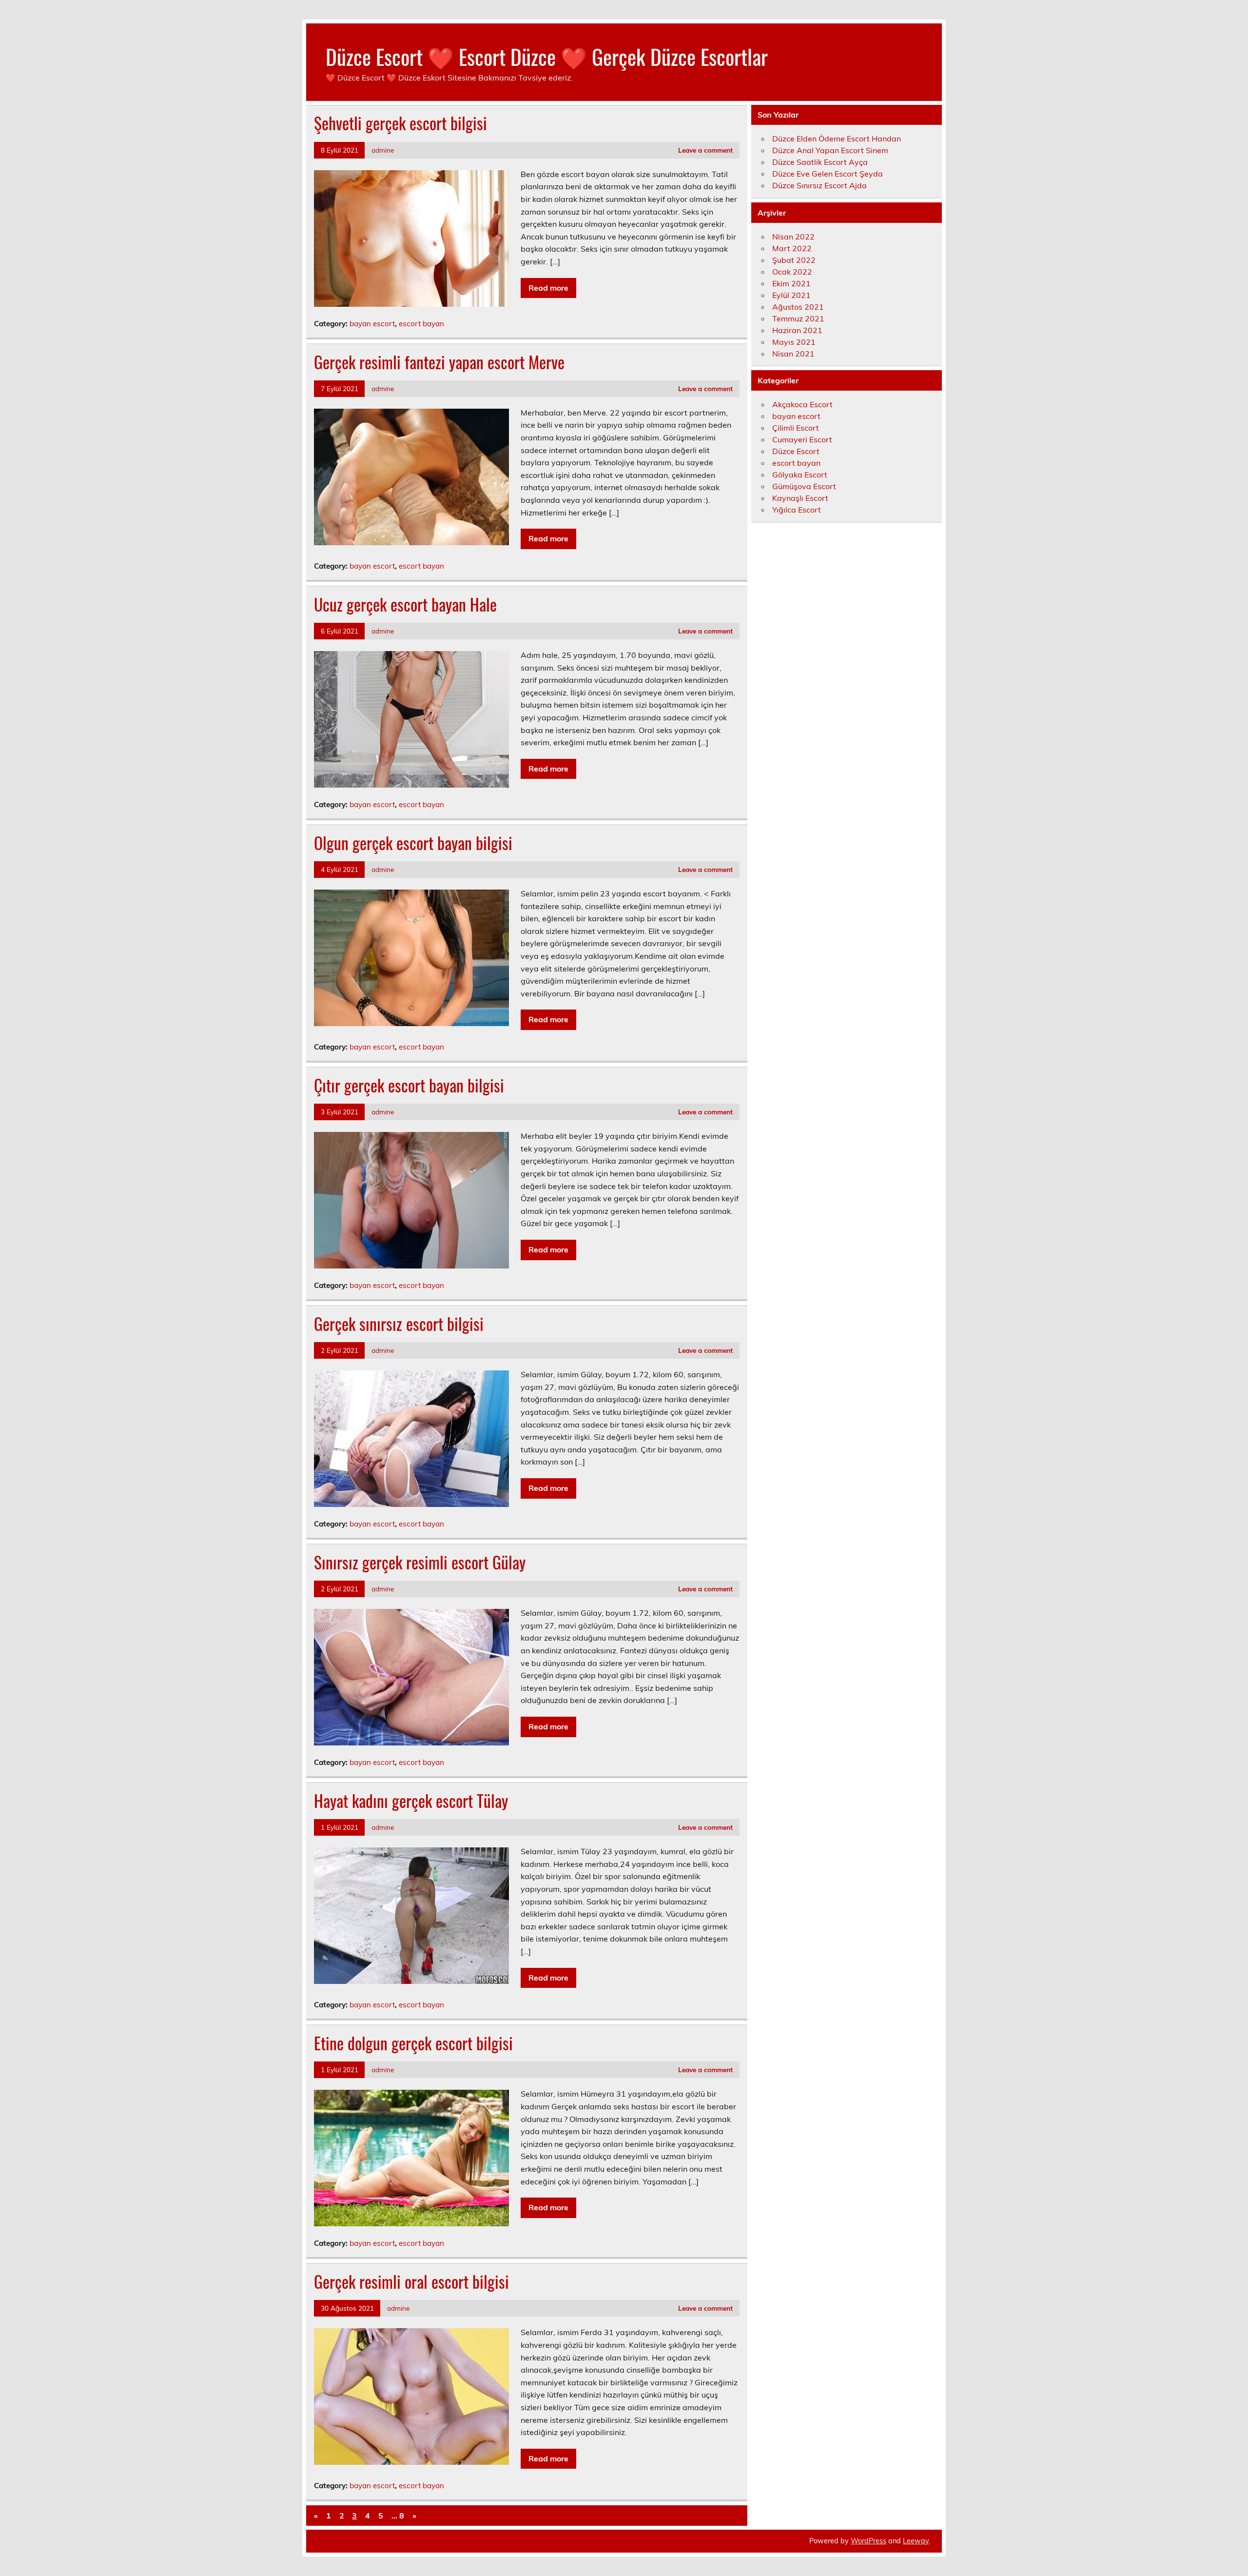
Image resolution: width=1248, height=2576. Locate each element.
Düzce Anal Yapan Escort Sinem (830, 150)
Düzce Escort (796, 451)
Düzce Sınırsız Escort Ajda (819, 185)
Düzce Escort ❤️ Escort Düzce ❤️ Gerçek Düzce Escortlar (547, 56)
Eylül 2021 (791, 295)
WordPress (868, 2541)
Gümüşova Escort (804, 486)
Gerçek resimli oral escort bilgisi (411, 2281)
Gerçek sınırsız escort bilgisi (399, 1324)
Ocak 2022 (792, 272)
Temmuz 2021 (798, 318)
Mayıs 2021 (794, 342)
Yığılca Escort (797, 510)
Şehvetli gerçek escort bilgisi (400, 123)
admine (383, 150)
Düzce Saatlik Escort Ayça (820, 162)
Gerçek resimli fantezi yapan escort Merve (439, 362)
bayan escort (372, 324)
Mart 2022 (792, 248)
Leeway (916, 2541)
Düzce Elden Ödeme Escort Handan (837, 139)
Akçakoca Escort (802, 404)
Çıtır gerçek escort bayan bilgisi (409, 1085)
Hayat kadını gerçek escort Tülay (411, 1801)
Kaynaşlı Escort (800, 498)
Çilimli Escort (796, 428)
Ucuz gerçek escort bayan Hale (405, 604)
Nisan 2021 (793, 354)
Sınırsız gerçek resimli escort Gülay (420, 1562)
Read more (548, 288)
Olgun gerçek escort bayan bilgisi (413, 843)
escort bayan (421, 324)
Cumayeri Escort (802, 439)
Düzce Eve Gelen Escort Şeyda (828, 174)
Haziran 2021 (797, 330)
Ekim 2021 (791, 283)
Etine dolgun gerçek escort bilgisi (413, 2043)
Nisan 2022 (793, 237)
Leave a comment (705, 150)
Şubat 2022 (794, 260)
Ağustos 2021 (798, 307)
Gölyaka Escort (800, 475)
